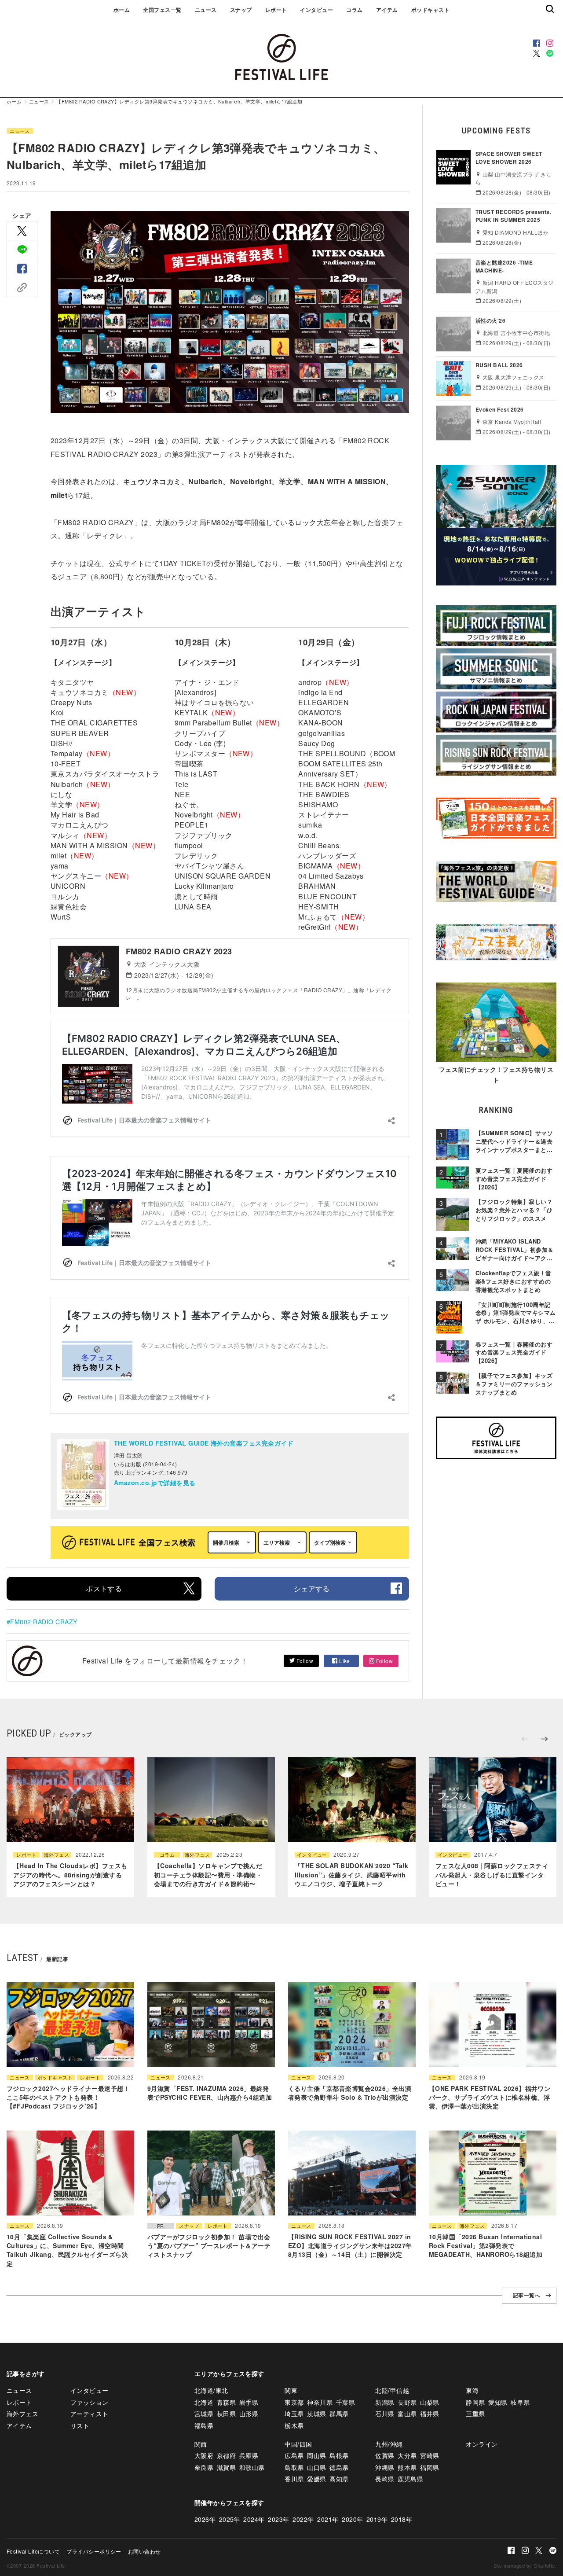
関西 (201, 2444)
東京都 (294, 2402)
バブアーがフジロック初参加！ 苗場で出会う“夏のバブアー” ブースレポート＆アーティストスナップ (209, 2246)
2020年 (352, 2519)
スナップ (241, 10)
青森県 (226, 2402)
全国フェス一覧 (162, 10)
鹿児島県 (410, 2479)
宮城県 (204, 2414)
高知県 (339, 2479)
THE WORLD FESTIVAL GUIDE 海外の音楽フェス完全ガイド (204, 1443)
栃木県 (294, 2425)
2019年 (377, 2519)
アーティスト (90, 2414)
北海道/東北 (211, 2390)
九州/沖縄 (389, 2444)
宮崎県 (430, 2455)
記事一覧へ (526, 2296)
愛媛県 (316, 2479)
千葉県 (345, 2402)
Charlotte (544, 2565)
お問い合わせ (144, 2551)
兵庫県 (249, 2455)
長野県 (407, 2402)
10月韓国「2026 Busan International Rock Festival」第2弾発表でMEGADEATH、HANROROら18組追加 (486, 2246)
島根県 (339, 2455)
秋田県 (226, 2414)
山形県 (249, 2414)
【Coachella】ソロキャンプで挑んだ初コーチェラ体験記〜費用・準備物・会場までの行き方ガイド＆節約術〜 (208, 1875)
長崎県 (385, 2479)
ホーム (122, 10)
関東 (291, 2390)
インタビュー (316, 10)
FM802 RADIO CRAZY (44, 1622)
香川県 (294, 2479)
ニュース (206, 10)
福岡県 (430, 2467)
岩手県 (249, 2402)
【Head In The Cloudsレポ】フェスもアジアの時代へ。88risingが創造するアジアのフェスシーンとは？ (70, 1875)
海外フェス (57, 1855)
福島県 (204, 2425)
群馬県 (339, 2414)
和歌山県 (252, 2467)
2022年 (303, 2519)
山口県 (316, 2467)
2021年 (328, 2519)
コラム (354, 10)
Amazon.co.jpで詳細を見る (155, 1483)
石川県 (385, 2414)
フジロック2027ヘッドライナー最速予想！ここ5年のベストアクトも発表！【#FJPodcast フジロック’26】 (68, 2097)
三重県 (475, 2414)
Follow (304, 1661)
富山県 (407, 2414)
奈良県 (204, 2467)
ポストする (104, 1588)
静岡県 (475, 2402)
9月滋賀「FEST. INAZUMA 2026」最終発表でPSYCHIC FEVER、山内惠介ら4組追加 (210, 2093)
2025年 (230, 2519)
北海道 (204, 2402)
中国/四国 (298, 2444)
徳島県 (339, 2467)
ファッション (90, 2402)
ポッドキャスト (430, 10)
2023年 (278, 2519)
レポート (276, 10)
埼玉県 (294, 2414)
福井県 (430, 2414)
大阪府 (204, 2455)
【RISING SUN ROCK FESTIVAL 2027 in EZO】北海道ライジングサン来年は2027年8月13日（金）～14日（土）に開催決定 (350, 2246)
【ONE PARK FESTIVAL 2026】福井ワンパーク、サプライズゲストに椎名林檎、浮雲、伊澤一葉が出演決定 (490, 2097)
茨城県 (316, 2414)
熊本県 (407, 2467)
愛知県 (498, 2402)
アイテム (387, 10)
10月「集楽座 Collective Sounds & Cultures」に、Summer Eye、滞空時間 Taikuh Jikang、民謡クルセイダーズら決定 (67, 2250)
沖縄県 (385, 2467)
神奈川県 (320, 2402)
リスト (80, 2425)
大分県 (407, 2455)
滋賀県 (226, 2467)
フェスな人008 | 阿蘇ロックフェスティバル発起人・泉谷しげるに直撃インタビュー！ (492, 1875)
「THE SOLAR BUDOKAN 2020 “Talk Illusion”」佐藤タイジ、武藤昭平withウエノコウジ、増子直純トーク (352, 1875)
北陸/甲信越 (392, 2390)
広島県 (294, 2455)
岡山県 (316, 2455)
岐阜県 (520, 2402)
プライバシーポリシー (94, 2551)
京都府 (226, 2455)
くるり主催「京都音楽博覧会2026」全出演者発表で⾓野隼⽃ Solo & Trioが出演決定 (350, 2093)
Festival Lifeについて (33, 2551)
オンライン (482, 2444)
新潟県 (385, 2402)
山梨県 (430, 2402)
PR (161, 2226)
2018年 (402, 2519)
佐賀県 (385, 2455)
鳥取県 (294, 2467)
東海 (472, 2390)
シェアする (312, 1588)
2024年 (254, 2519)
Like (344, 1661)
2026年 (205, 2519)
